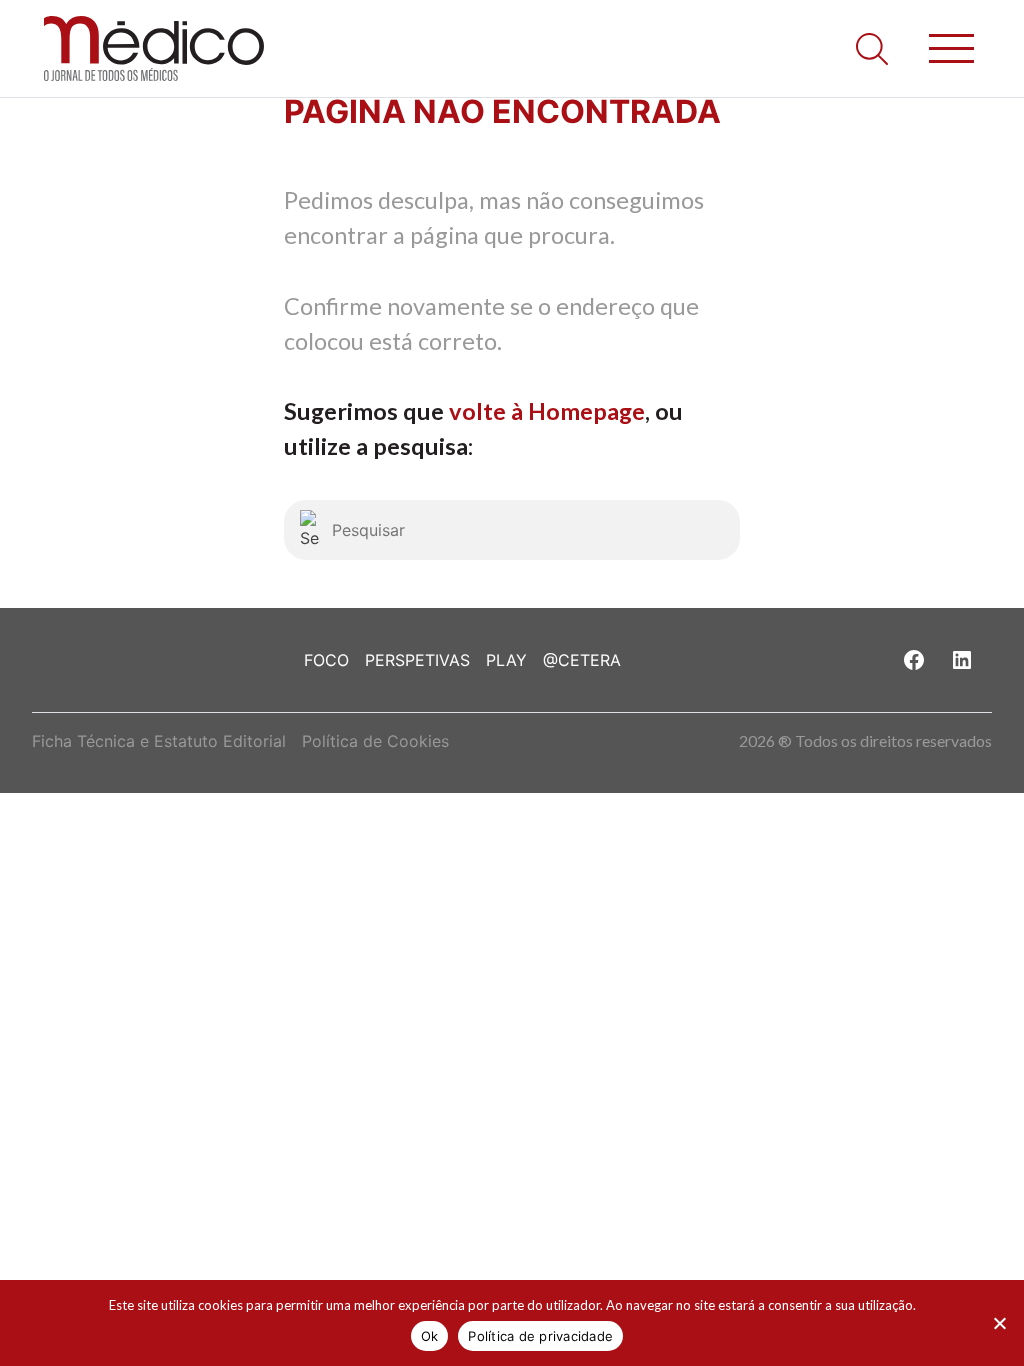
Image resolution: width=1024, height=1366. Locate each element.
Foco (326, 660)
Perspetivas (417, 660)
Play (506, 660)
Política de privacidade (540, 1336)
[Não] (999, 1323)
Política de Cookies (375, 741)
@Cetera (582, 660)
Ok (430, 1336)
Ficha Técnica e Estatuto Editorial (159, 741)
